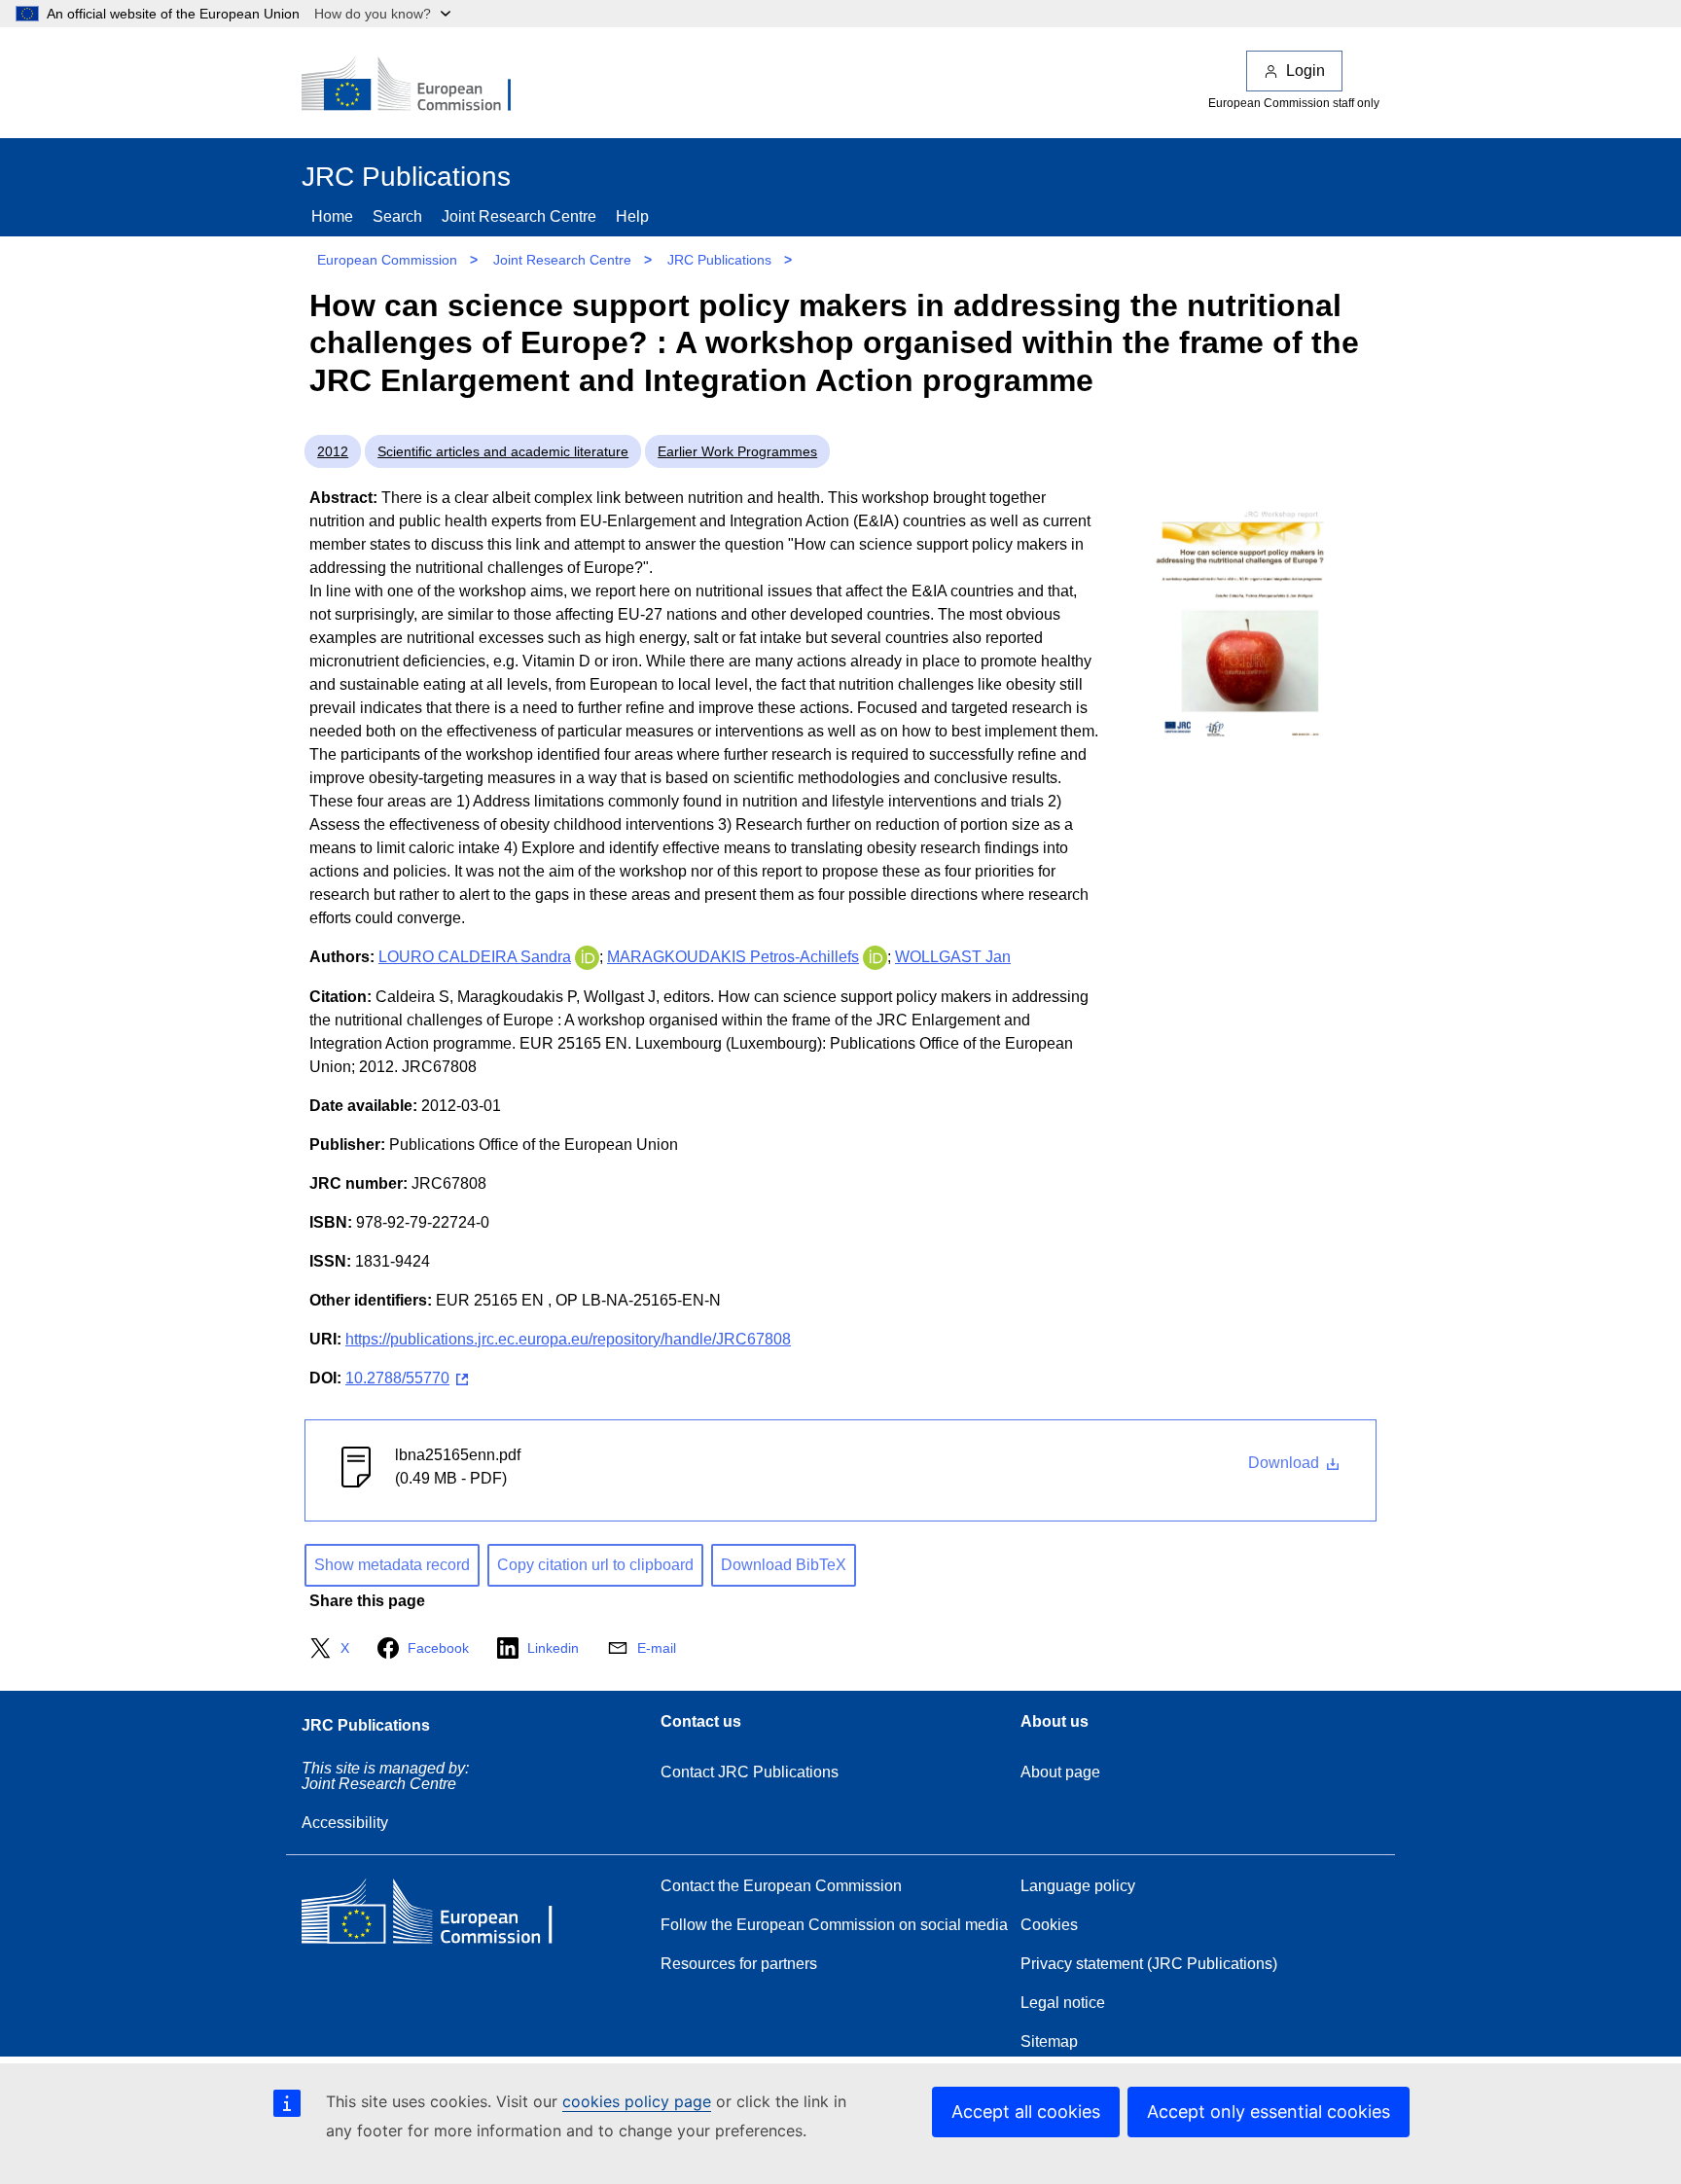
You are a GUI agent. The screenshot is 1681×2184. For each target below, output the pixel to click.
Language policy (1078, 1886)
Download (1286, 1463)
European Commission (387, 260)
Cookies (1049, 1925)
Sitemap (1049, 2041)
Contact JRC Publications (750, 1772)
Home (332, 216)
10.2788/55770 (397, 1378)
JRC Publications (719, 260)
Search (397, 216)
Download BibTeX (784, 1565)
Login (1305, 71)
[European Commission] (419, 86)
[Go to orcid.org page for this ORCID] (587, 957)
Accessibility (345, 1823)
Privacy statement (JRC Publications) (1149, 1964)
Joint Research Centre (519, 216)
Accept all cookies (1026, 2112)
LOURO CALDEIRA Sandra (475, 957)
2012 (333, 451)
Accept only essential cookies (1269, 2112)
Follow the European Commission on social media (834, 1925)
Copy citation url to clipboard (595, 1565)
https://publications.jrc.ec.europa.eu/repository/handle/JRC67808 (568, 1339)
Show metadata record (392, 1565)
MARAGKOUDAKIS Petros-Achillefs (733, 957)
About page (1060, 1772)
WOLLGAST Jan (953, 957)
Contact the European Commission (781, 1886)
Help (632, 216)
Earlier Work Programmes (737, 451)
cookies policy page (637, 2101)
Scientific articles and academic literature (503, 451)
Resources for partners (739, 1964)
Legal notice (1063, 2003)
